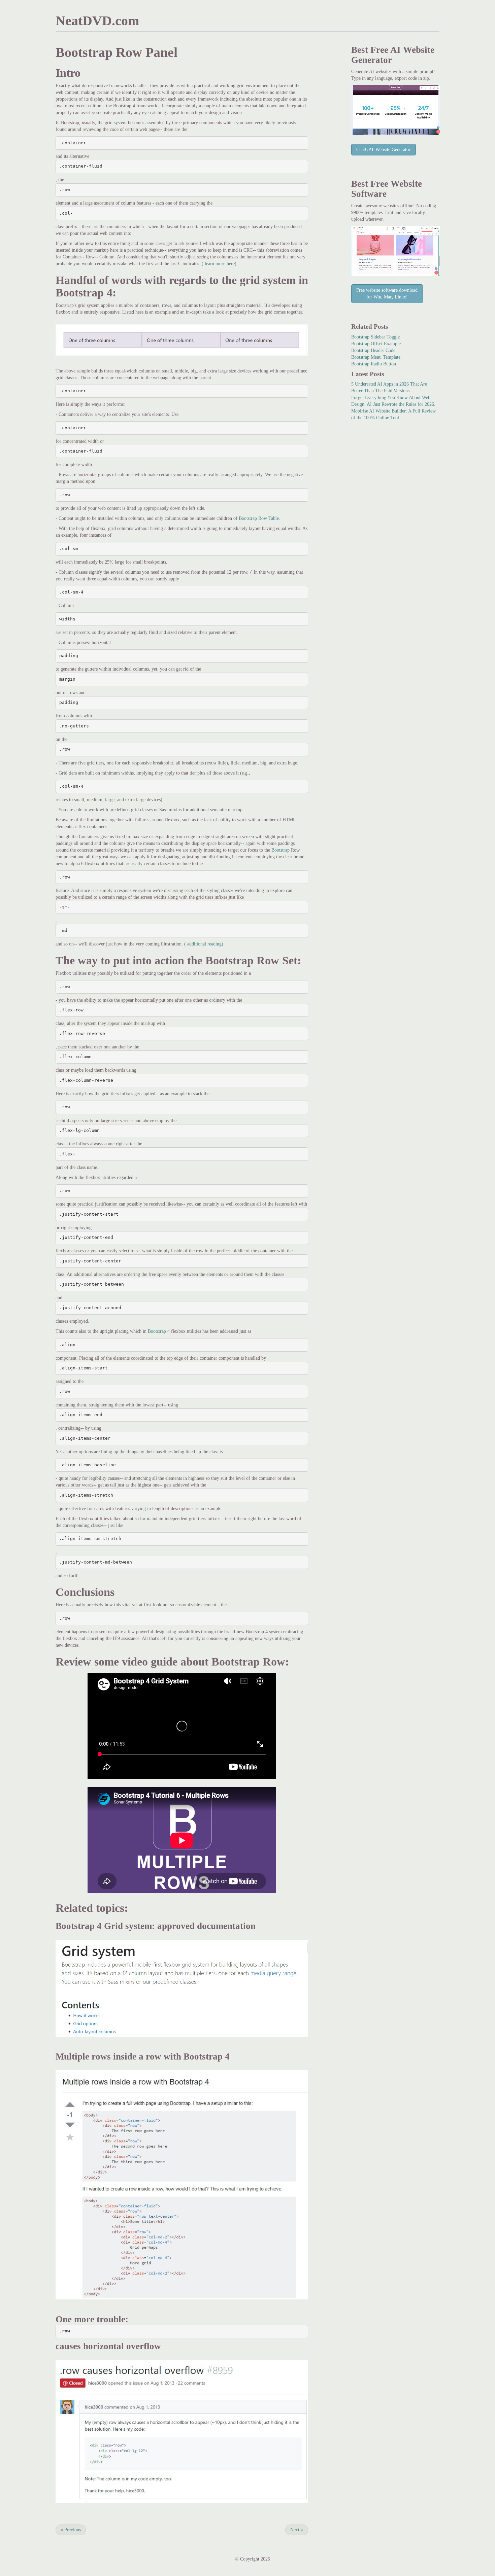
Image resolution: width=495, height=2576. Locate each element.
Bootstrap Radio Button (374, 364)
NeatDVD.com (97, 21)
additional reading (204, 944)
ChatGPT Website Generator (383, 150)
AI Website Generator (393, 55)
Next (297, 2530)
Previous (71, 2530)
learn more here (219, 264)
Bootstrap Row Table (259, 518)
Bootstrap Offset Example (376, 344)
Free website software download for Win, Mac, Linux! (387, 294)
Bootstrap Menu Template (376, 357)
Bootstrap (280, 850)
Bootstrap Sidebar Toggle (375, 337)
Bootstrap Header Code (373, 350)
